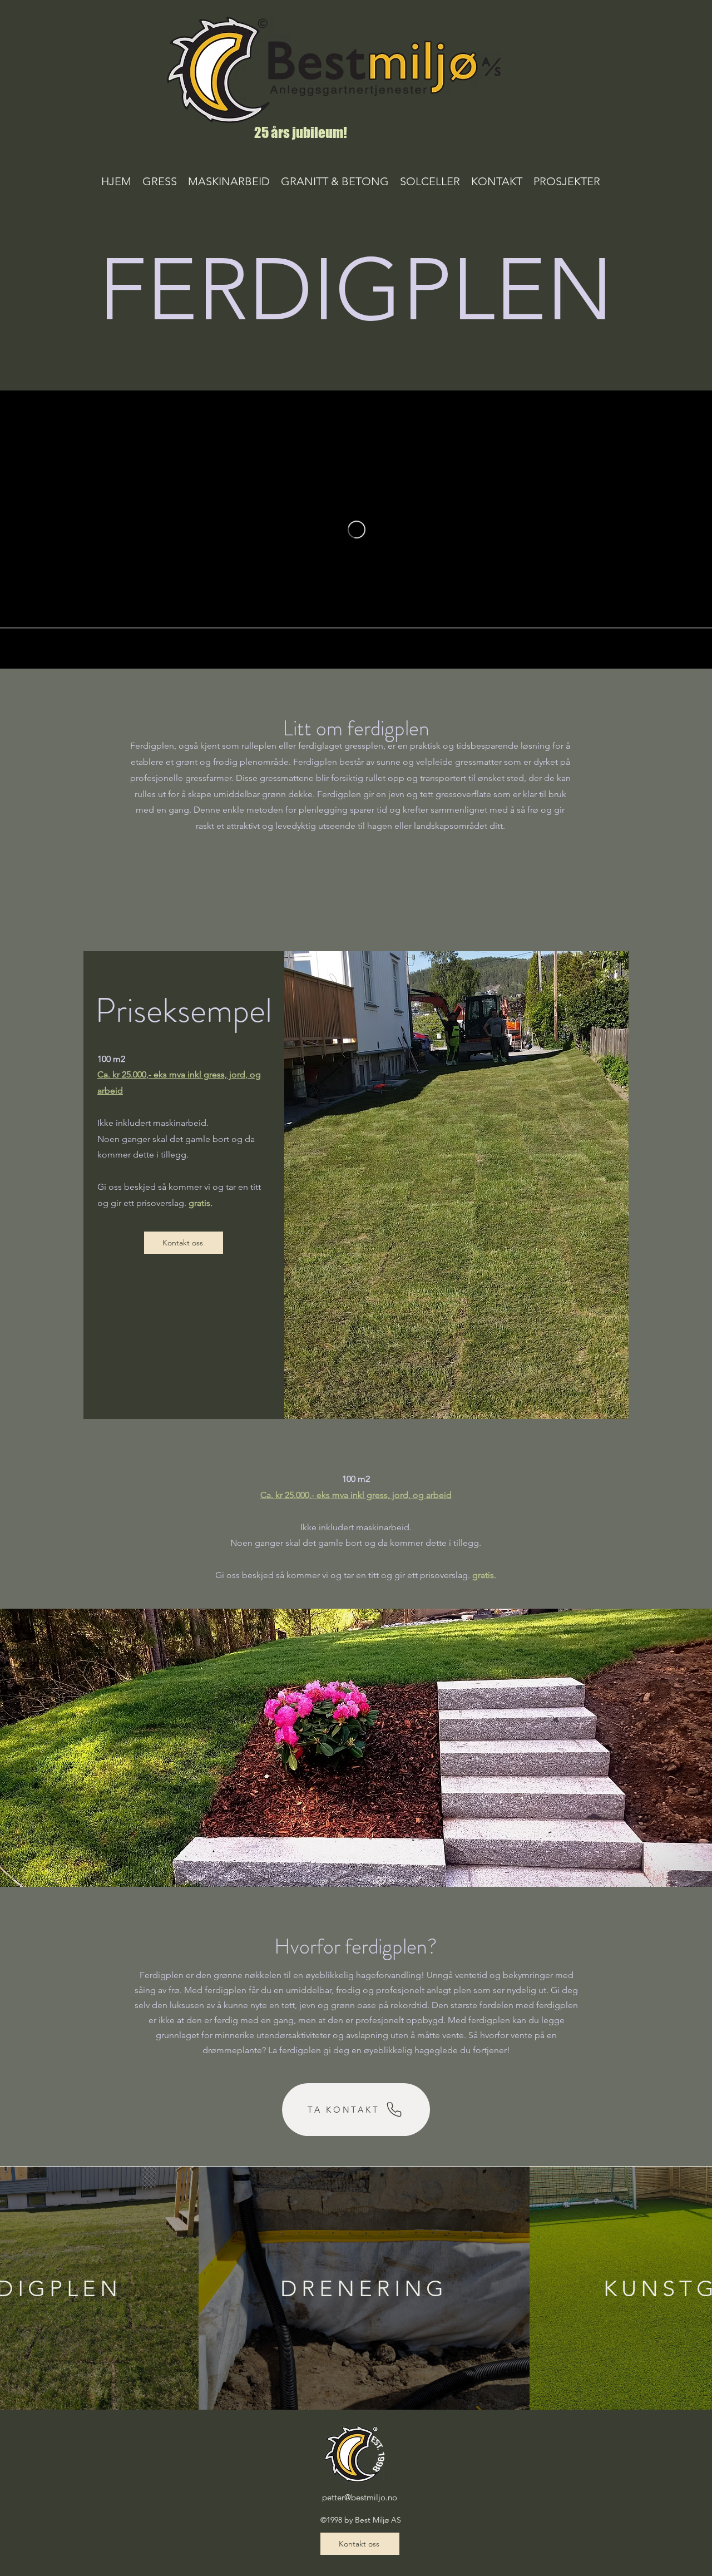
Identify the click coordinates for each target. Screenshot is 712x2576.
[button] (160, 181)
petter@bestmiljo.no (360, 2497)
